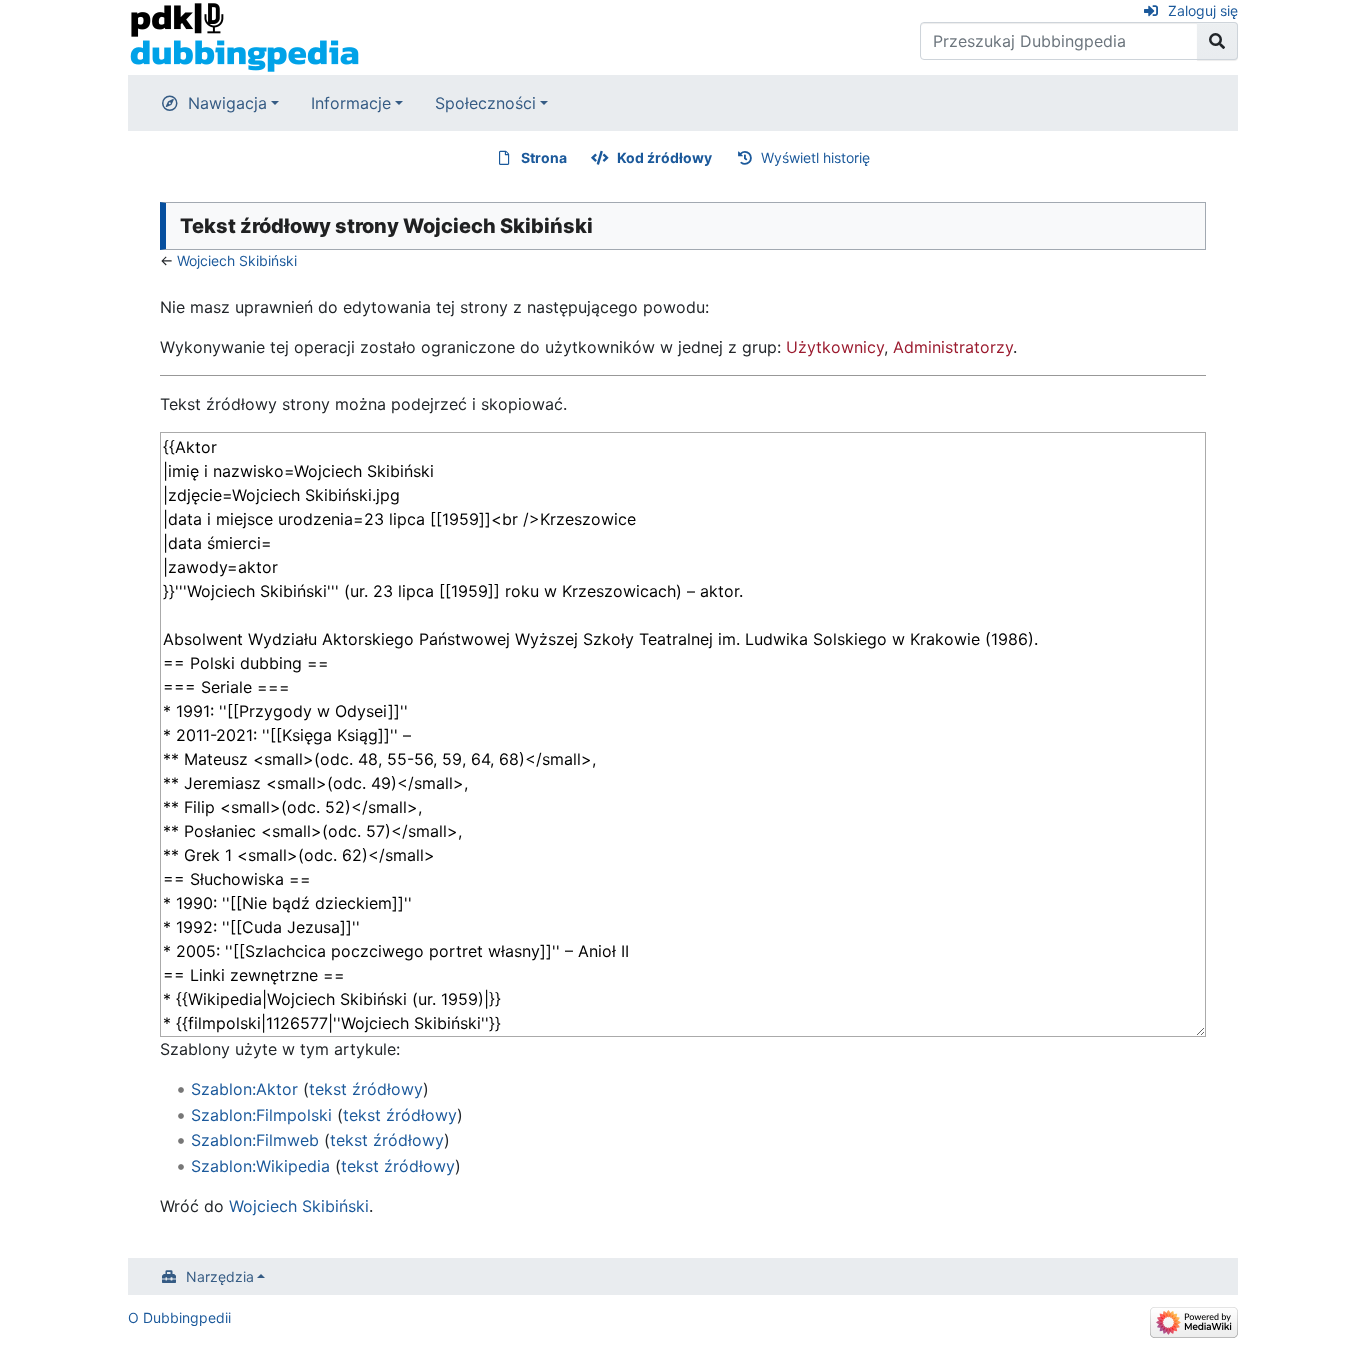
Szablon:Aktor (244, 1089)
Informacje (351, 103)
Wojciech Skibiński (237, 260)
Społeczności (485, 103)
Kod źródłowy (664, 157)
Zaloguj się (1203, 10)
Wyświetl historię (815, 157)
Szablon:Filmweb (255, 1140)
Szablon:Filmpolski (261, 1115)
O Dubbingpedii (179, 1317)
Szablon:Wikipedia (260, 1166)
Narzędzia (220, 1276)
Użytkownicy (835, 347)
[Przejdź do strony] (1217, 41)
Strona (544, 157)
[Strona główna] (244, 36)
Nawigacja (227, 103)
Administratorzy (953, 347)
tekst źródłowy (366, 1089)
